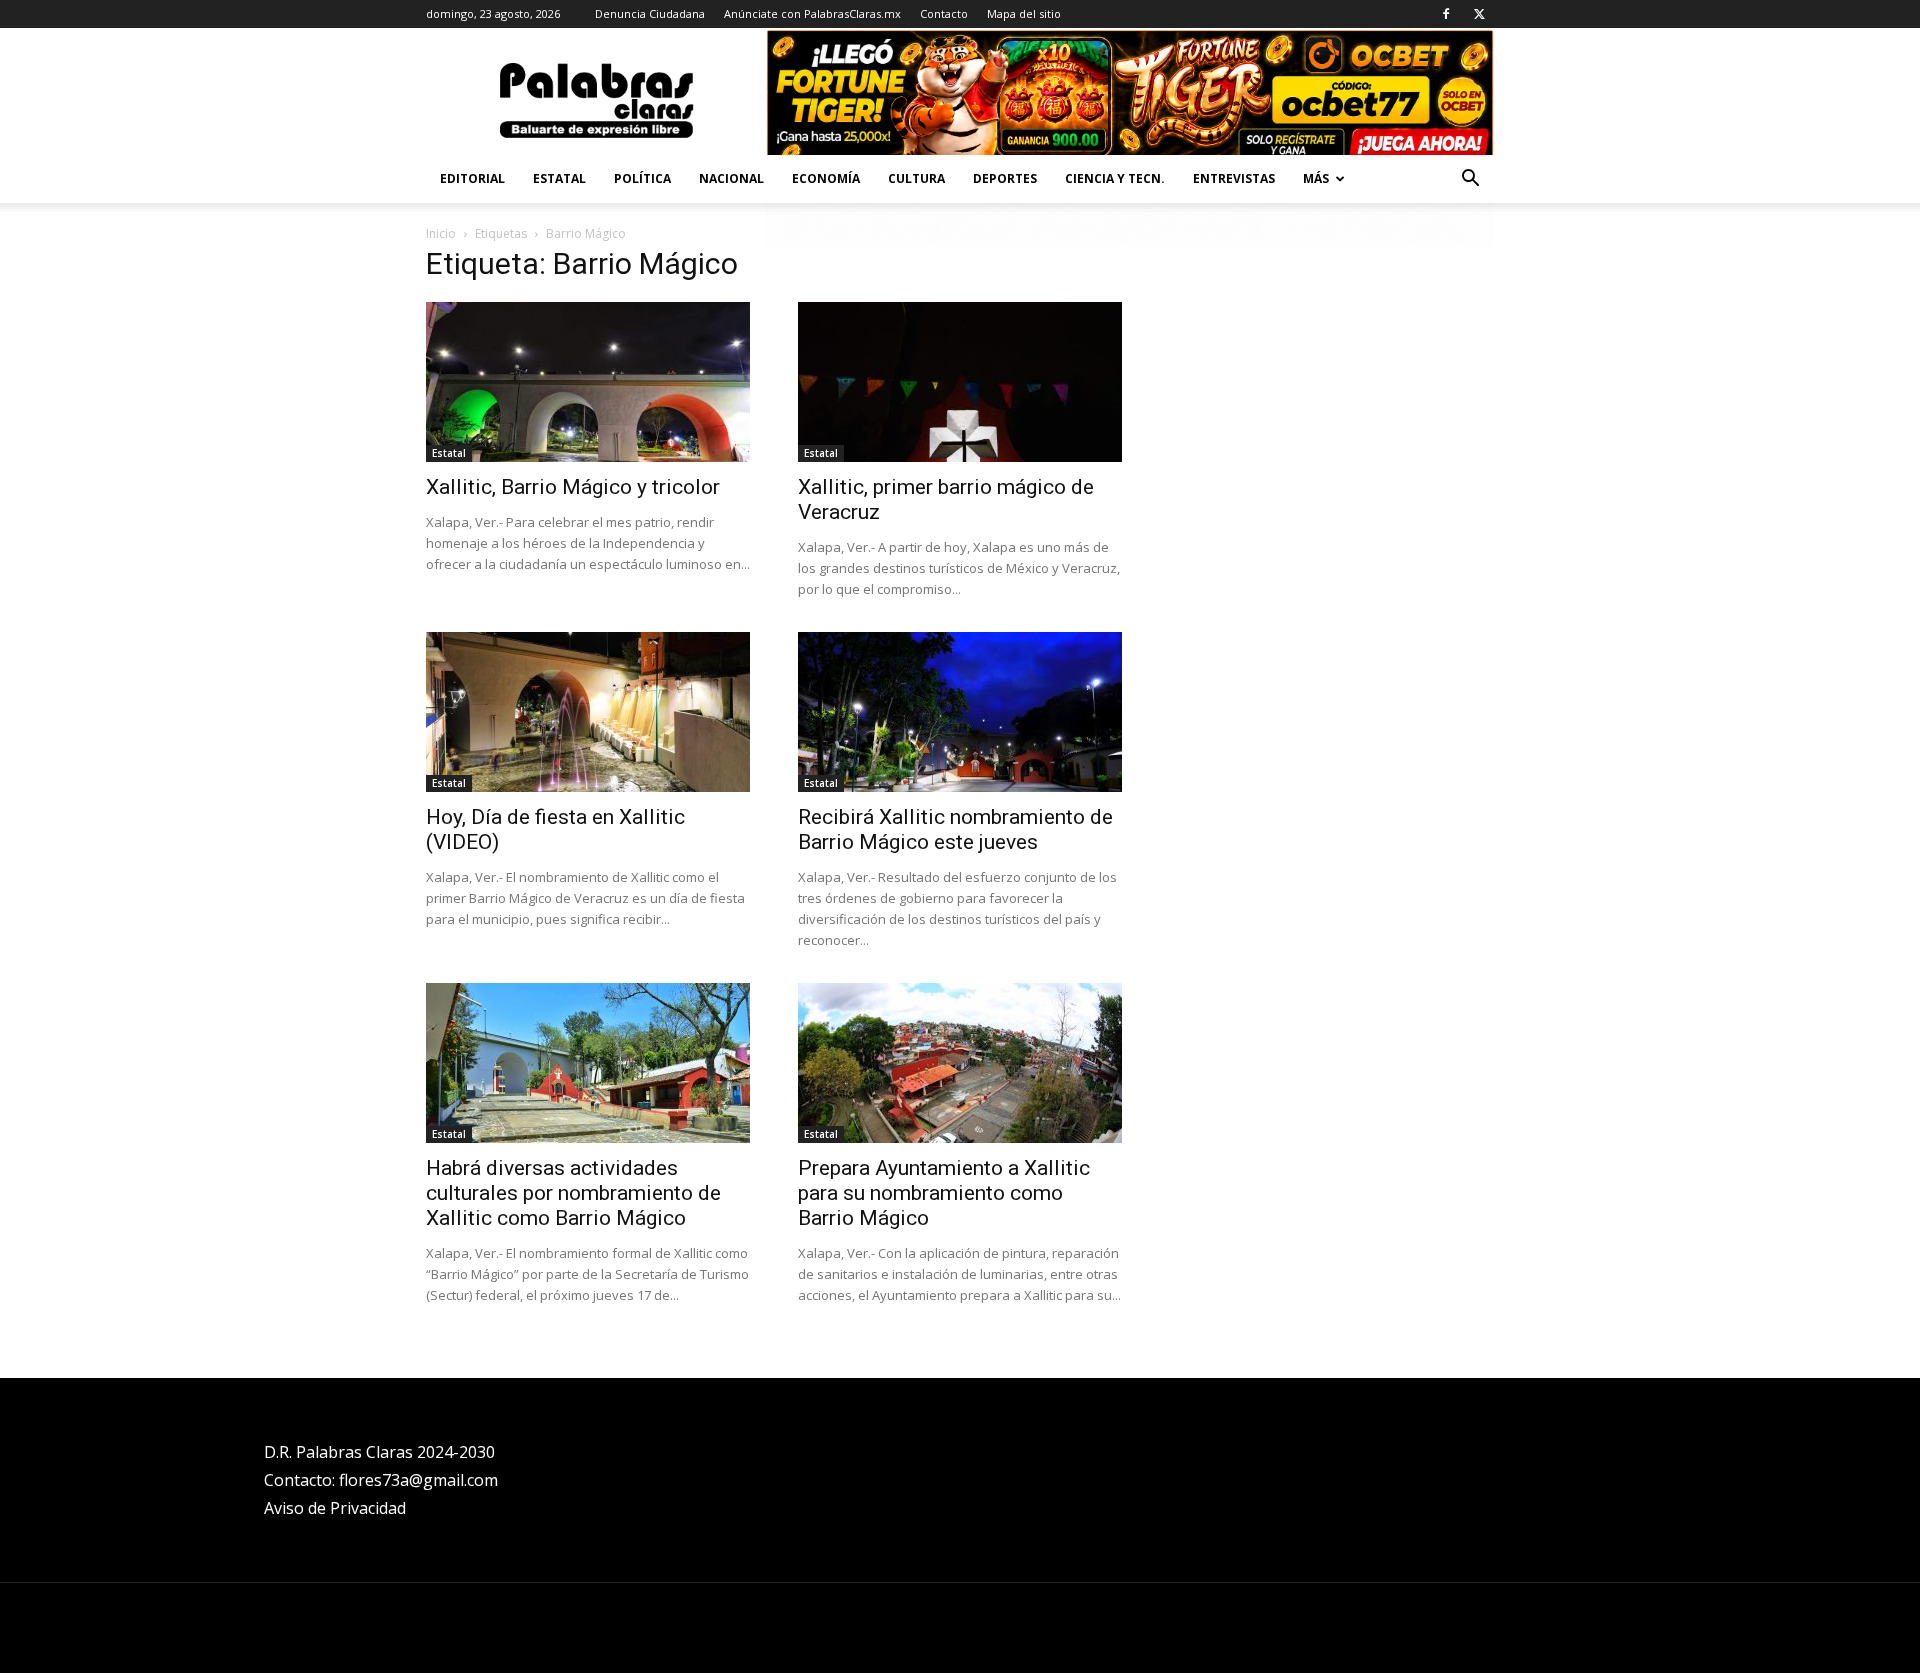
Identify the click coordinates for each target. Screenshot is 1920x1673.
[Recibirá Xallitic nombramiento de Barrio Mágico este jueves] (960, 712)
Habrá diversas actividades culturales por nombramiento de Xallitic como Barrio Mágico (573, 1193)
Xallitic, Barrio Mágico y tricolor (573, 487)
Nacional (731, 178)
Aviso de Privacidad (335, 1508)
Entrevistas (1234, 178)
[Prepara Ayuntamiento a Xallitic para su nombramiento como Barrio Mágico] (960, 1063)
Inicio (441, 233)
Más (1316, 178)
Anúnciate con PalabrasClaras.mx (812, 13)
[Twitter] (1479, 14)
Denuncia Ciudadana (650, 13)
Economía (826, 178)
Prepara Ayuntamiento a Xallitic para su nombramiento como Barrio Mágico (944, 1193)
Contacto (944, 13)
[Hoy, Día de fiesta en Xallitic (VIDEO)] (588, 712)
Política (642, 178)
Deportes (1005, 178)
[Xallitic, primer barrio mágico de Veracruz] (960, 382)
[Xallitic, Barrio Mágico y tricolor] (588, 382)
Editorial (472, 178)
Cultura (916, 178)
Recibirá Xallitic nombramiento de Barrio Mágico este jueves (955, 829)
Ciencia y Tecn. (1115, 178)
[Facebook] (1446, 14)
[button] (1470, 180)
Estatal (559, 178)
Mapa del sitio (1024, 13)
